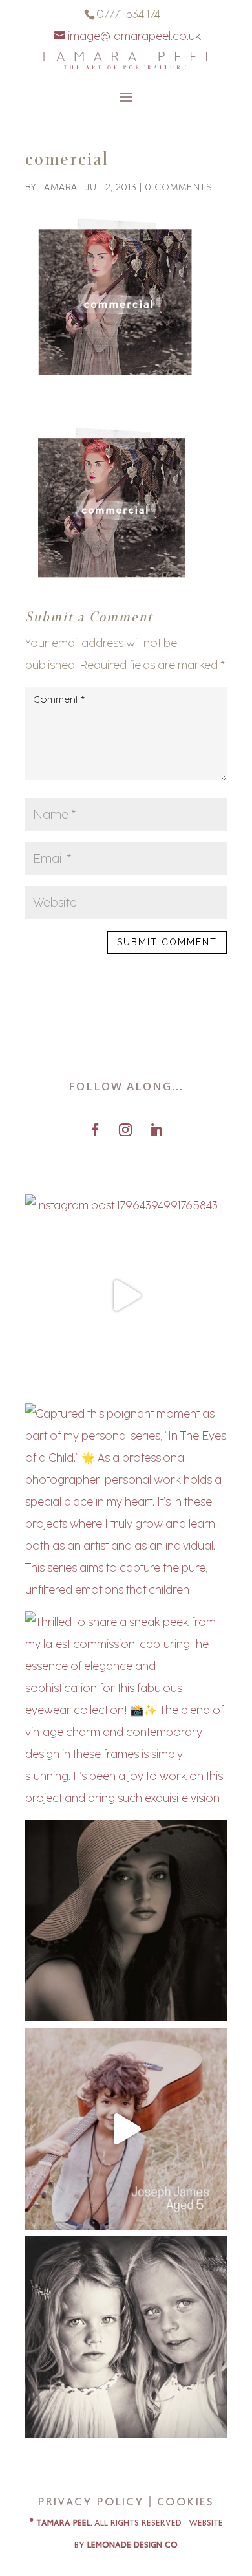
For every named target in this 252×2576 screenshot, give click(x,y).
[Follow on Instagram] (125, 1130)
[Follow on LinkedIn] (156, 1130)
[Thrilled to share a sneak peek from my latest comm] (126, 1712)
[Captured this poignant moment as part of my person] (126, 1504)
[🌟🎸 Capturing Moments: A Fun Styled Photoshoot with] (126, 2129)
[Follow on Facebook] (95, 1130)
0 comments (178, 187)
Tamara (58, 187)
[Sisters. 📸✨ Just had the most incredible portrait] (126, 2337)
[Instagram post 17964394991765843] (126, 1295)
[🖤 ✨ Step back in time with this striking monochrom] (126, 1921)
